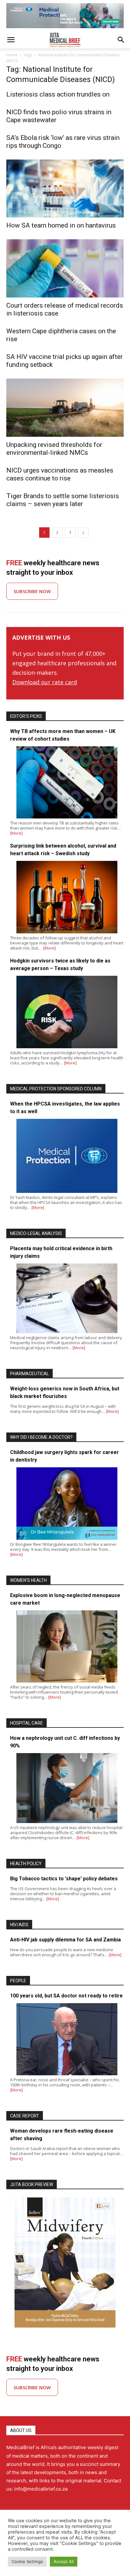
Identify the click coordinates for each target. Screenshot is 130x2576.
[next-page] (83, 533)
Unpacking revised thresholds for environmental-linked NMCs (54, 449)
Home (12, 55)
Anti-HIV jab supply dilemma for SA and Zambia (65, 1940)
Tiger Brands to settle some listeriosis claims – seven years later (63, 500)
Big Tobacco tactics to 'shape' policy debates (64, 1879)
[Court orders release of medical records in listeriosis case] (65, 268)
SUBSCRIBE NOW (32, 591)
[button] (11, 40)
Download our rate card (45, 682)
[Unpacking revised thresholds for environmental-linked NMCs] (65, 408)
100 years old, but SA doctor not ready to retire (66, 1996)
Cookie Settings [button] (27, 2561)
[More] (16, 833)
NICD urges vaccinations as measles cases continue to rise (60, 474)
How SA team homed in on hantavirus (61, 225)
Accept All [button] (64, 2561)
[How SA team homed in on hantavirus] (65, 189)
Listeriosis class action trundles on (58, 94)
